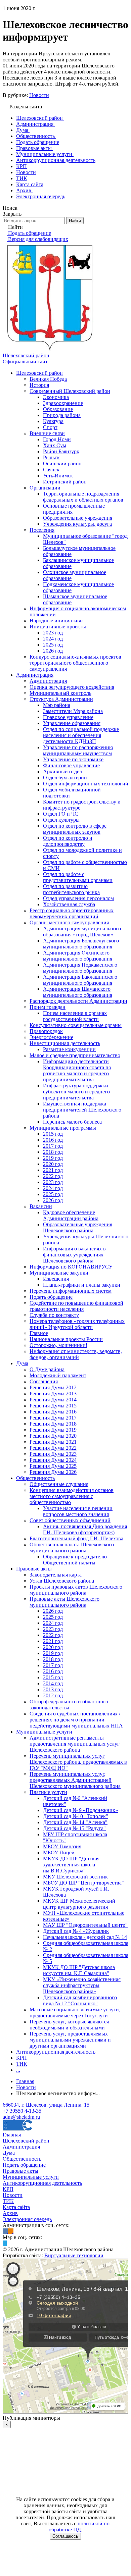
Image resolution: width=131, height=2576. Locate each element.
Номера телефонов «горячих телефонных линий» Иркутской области (77, 1324)
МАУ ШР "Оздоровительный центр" (85, 1925)
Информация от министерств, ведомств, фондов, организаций (76, 1354)
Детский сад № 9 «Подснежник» (80, 1810)
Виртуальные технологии (74, 2255)
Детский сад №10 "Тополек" (76, 1816)
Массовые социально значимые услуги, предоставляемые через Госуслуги (75, 2013)
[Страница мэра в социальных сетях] (5, 2243)
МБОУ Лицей (59, 1852)
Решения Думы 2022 (53, 1448)
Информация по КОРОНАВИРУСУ (71, 1267)
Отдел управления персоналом (78, 898)
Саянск (51, 470)
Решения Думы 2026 (53, 1472)
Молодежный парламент (58, 1375)
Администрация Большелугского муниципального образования (81, 944)
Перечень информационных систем (71, 1291)
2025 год (53, 645)
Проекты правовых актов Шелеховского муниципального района (76, 1590)
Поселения (42, 530)
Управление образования (72, 723)
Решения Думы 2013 (53, 1394)
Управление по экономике (73, 759)
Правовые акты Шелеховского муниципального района (64, 1602)
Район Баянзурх (61, 451)
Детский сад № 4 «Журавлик (76, 1931)
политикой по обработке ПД (79, 2527)
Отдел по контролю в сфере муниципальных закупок (75, 829)
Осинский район (62, 463)
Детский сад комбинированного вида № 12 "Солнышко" (80, 2000)
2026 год (53, 651)
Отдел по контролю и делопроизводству (68, 841)
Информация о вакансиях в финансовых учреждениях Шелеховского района (74, 1255)
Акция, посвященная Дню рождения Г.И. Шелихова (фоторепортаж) (85, 1529)
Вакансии (41, 1206)
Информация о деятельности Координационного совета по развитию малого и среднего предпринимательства (77, 1070)
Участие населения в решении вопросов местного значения (78, 1511)
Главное (39, 1333)
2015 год (53, 1134)
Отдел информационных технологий (86, 784)
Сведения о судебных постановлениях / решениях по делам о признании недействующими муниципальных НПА (76, 1720)
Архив (10, 2213)
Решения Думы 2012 (53, 1387)
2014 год (53, 1683)
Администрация (35, 675)
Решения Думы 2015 (53, 1406)
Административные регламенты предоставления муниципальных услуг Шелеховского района (75, 1744)
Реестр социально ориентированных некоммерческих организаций (72, 913)
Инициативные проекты (58, 627)
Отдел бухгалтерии (65, 778)
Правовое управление (68, 717)
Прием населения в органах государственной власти (75, 1016)
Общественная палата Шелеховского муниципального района (72, 1548)
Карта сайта (16, 2207)
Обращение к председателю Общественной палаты (75, 1560)
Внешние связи (47, 433)
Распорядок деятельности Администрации (78, 1001)
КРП (21, 2058)
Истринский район (65, 482)
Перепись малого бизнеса (72, 1122)
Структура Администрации (61, 699)
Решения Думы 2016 (53, 1412)
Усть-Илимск (58, 476)
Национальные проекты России (66, 1339)
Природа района (62, 415)
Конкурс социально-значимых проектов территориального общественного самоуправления (75, 663)
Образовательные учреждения (78, 518)
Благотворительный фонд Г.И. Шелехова (76, 1538)
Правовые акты (34, 1569)
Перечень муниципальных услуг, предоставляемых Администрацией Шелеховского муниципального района (75, 1780)
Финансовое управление (71, 765)
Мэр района (57, 705)
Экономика (56, 397)
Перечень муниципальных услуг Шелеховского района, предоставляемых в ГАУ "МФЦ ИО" (78, 1762)
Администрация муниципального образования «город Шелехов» (82, 932)
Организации (45, 488)
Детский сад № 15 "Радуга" (74, 1828)
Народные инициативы (57, 621)
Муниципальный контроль (60, 693)
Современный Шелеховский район (70, 391)
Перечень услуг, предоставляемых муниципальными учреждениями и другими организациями (70, 2040)
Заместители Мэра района (73, 711)
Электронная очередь (27, 2219)
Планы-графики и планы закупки (82, 1285)
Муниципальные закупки (59, 1273)
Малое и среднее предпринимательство (75, 1055)
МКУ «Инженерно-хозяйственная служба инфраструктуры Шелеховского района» (82, 1985)
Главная (12, 2135)
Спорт (50, 427)
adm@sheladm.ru (21, 2117)
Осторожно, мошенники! (58, 1345)
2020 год (53, 1164)
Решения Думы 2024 (53, 1460)
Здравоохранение (63, 403)
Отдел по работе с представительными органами (78, 877)
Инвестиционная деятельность (65, 1043)
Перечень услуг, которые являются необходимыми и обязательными (69, 2025)
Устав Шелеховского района (62, 1581)
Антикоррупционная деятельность (56, 2052)
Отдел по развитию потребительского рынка (71, 889)
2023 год (53, 633)
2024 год (53, 639)
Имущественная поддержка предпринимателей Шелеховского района (82, 1110)
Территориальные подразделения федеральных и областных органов (83, 497)
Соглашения (44, 1381)
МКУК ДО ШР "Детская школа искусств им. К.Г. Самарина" (79, 1970)
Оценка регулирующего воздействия (72, 687)
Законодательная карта (56, 1575)
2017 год (53, 1146)
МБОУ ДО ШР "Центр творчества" (83, 1883)
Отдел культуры (61, 820)
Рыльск (51, 457)
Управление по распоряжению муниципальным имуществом (78, 750)
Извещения (56, 1279)
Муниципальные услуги (44, 1732)
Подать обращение (51, 1297)
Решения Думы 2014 (53, 1400)
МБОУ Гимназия (62, 1846)
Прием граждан (48, 1007)
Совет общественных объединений (70, 1520)
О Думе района (47, 1369)
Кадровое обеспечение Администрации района (71, 1215)
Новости (39, 95)
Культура (53, 421)
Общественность (35, 1478)
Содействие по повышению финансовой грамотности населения (76, 1306)
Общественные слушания (59, 1484)
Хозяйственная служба (69, 904)
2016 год (53, 1140)
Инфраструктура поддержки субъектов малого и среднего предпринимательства (76, 1092)
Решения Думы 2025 (53, 1466)
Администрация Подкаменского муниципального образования (80, 968)
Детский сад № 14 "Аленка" (75, 1822)
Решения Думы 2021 (53, 1442)
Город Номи (57, 439)
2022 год (53, 1176)
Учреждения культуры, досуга (77, 524)
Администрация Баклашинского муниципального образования (80, 980)
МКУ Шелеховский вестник (75, 1877)
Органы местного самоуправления (69, 922)
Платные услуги (48, 1792)
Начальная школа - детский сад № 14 (85, 1937)
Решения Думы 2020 (53, 1436)
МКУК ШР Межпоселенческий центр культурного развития (79, 1904)
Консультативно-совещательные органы (76, 1025)
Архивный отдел (62, 771)
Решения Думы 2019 (53, 1430)
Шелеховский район (39, 373)
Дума (22, 1363)
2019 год (53, 1158)
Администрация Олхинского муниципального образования (78, 956)
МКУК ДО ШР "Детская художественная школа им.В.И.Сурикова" (71, 1865)
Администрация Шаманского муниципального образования (78, 992)
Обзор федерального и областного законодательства (69, 1705)
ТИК (22, 2064)
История (39, 385)
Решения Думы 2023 (53, 1454)
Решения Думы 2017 (53, 1418)
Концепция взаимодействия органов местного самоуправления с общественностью (72, 1496)
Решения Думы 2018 (53, 1424)
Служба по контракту (54, 1315)
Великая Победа (48, 379)
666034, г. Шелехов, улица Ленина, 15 (46, 2105)
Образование (58, 409)
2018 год (53, 1152)
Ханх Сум (55, 445)
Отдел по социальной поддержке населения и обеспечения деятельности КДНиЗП (81, 735)
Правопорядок (46, 1031)
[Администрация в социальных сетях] (5, 2231)
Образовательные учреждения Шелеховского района (78, 1227)
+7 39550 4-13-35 (22, 2111)
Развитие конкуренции (69, 1049)
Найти (75, 221)
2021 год (53, 1170)
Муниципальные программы (63, 1128)
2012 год (53, 1695)
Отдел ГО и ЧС (61, 814)
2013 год (53, 1689)
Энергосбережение (51, 1037)
